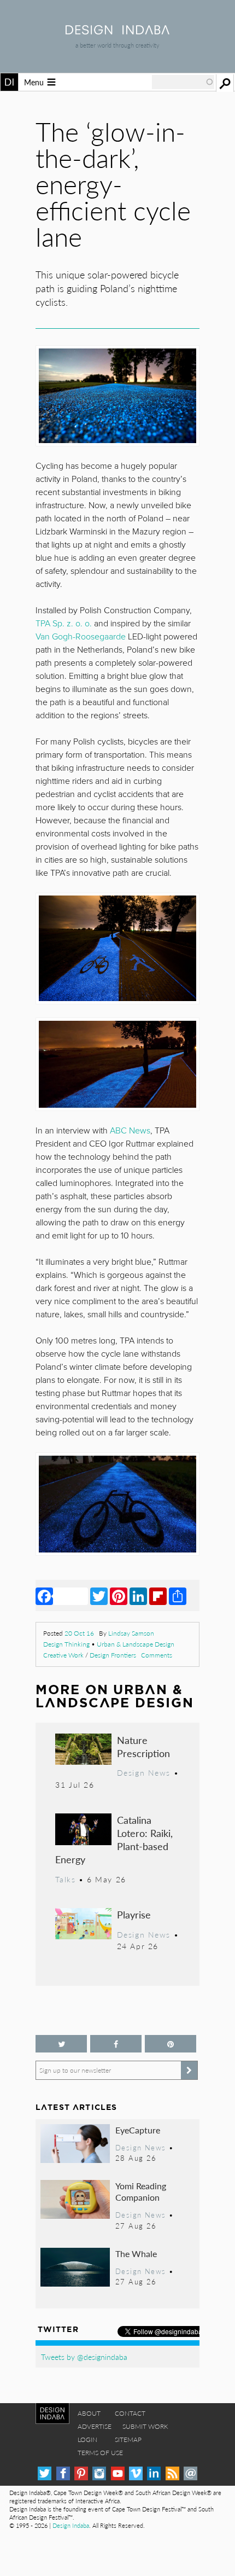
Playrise (134, 1914)
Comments (157, 1655)
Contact (130, 2413)
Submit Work (145, 2426)
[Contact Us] (190, 2473)
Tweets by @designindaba (84, 2357)
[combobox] (183, 82)
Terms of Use (100, 2453)
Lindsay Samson (131, 1633)
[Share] (178, 1596)
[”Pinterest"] (171, 2044)
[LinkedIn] (138, 1596)
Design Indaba (71, 2525)
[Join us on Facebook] (116, 2044)
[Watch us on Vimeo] (136, 2473)
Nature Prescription (143, 1746)
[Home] (117, 31)
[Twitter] (99, 1596)
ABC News (130, 1131)
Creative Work (63, 1655)
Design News (144, 1772)
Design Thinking (66, 1644)
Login (87, 2440)
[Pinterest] (119, 1596)
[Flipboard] (158, 1596)
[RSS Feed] (172, 2473)
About (89, 2413)
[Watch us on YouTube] (118, 2473)
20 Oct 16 (79, 1633)
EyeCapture (138, 2130)
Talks (65, 1879)
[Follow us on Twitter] (61, 2044)
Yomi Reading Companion (141, 2192)
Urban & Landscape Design (136, 1644)
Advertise (95, 2426)
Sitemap (128, 2440)
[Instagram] (99, 2473)
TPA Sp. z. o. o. (64, 624)
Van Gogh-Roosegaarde (81, 637)
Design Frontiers (113, 1655)
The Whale (136, 2254)
